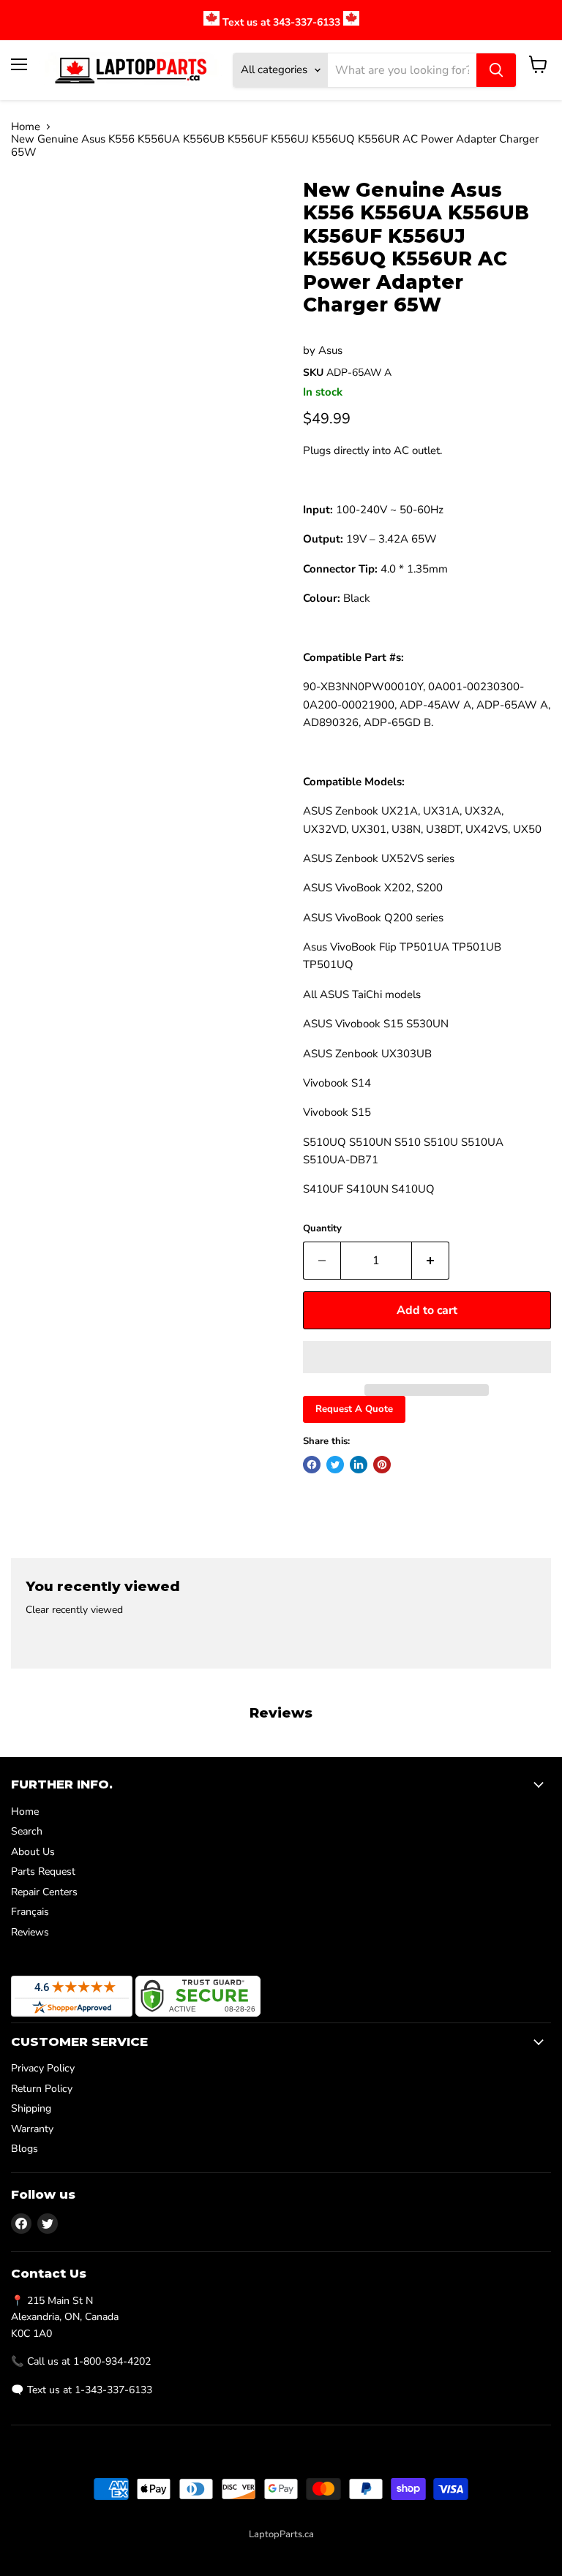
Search (27, 1831)
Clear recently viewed (74, 1610)
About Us (33, 1852)
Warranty (32, 2129)
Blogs (25, 2149)
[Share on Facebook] (312, 1465)
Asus (330, 350)
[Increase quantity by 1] (431, 1261)
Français (30, 1912)
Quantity (322, 1229)
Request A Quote (354, 1409)
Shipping (31, 2108)
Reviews (30, 1932)
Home (26, 127)
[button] (427, 1357)
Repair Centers (44, 1892)
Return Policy (42, 2089)
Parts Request (43, 1871)
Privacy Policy (43, 2068)
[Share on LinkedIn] (359, 1465)
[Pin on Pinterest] (382, 1465)
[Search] (496, 70)
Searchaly (313, 2550)
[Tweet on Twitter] (335, 1465)
